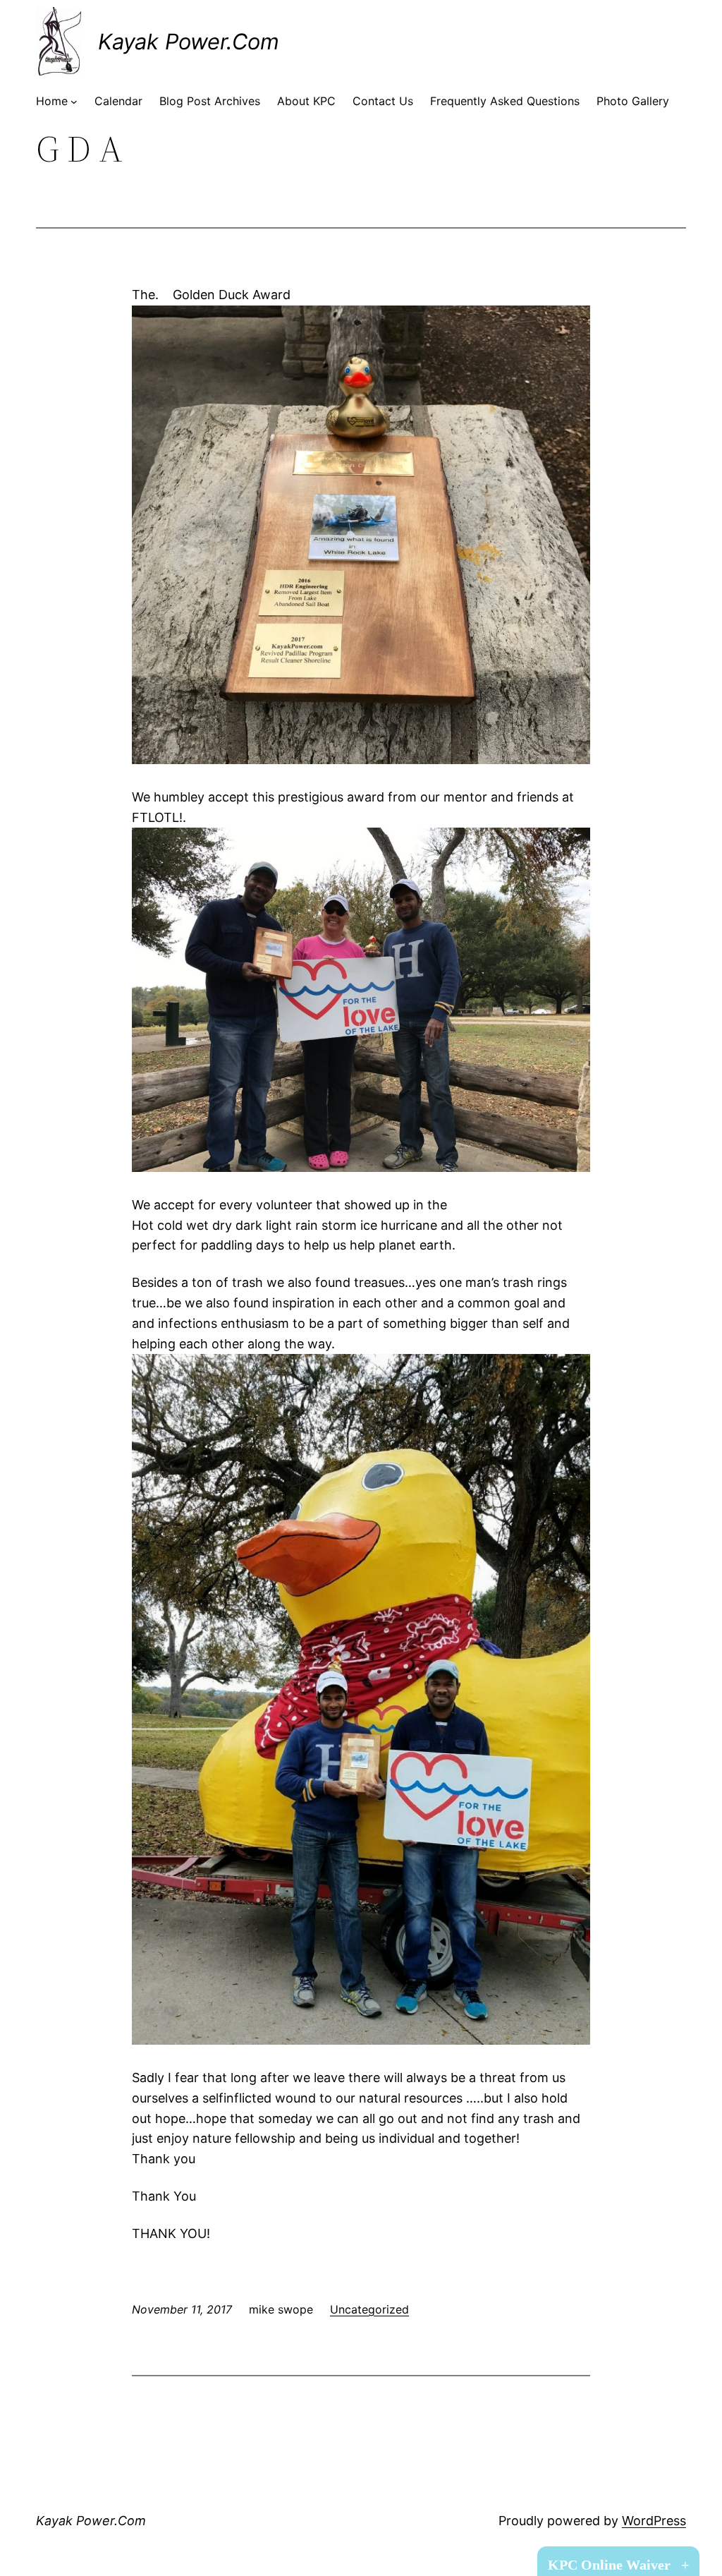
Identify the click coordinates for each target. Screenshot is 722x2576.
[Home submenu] (74, 102)
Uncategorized (369, 2309)
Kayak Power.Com (189, 41)
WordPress (654, 2521)
